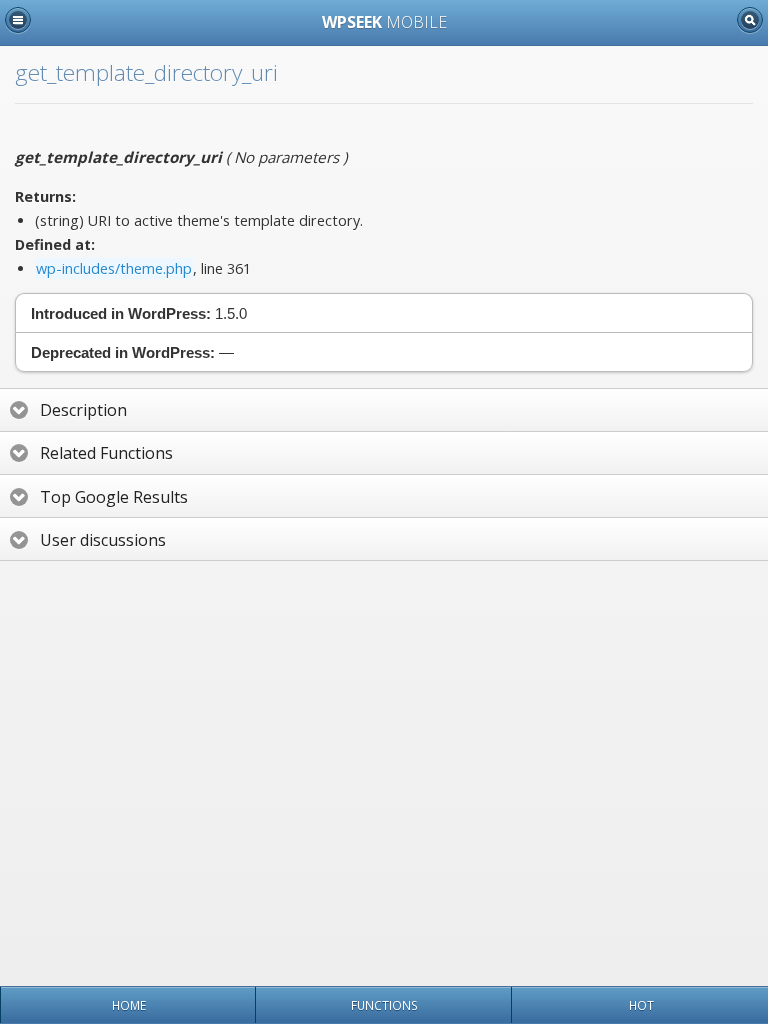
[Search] (750, 20)
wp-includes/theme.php (114, 268)
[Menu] (18, 20)
